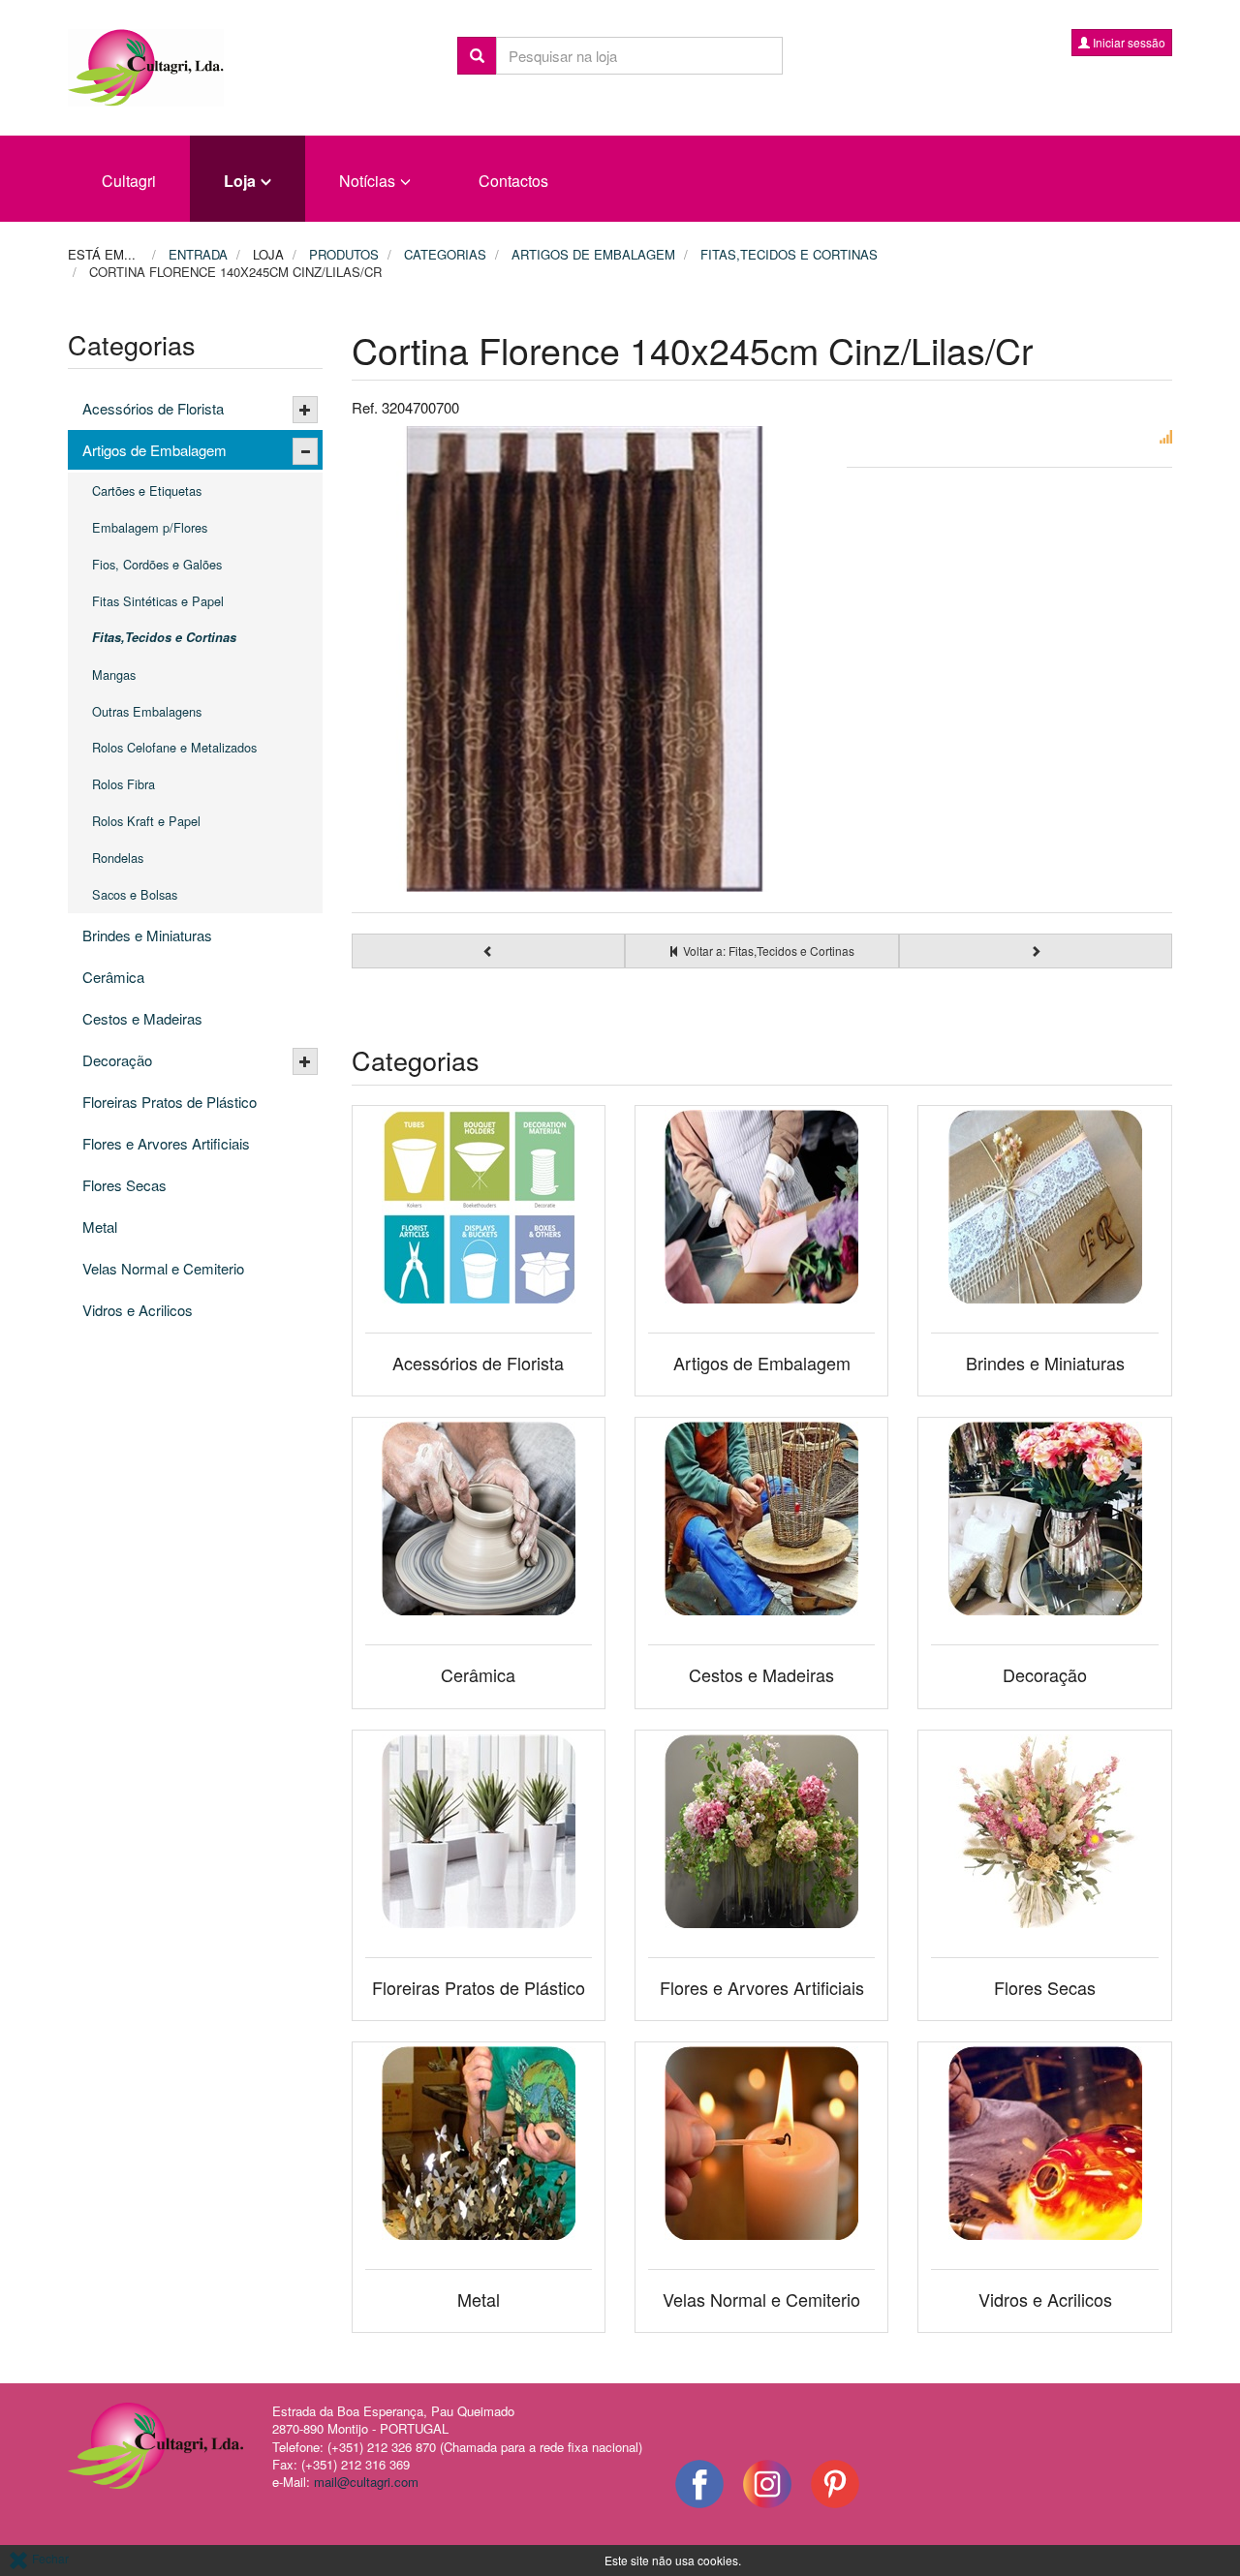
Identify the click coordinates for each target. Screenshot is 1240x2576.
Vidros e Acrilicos (138, 1310)
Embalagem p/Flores (150, 527)
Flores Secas (124, 1185)
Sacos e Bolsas (135, 894)
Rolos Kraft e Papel (146, 821)
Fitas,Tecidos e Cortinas (164, 637)
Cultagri (129, 181)
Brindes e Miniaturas (147, 935)
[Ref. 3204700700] (585, 659)
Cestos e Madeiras (142, 1018)
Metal (100, 1227)
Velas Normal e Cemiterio (163, 1268)
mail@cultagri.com (366, 2482)
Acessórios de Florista (153, 408)
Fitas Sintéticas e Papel (158, 601)
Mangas (114, 675)
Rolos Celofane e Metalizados (174, 747)
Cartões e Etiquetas (147, 491)
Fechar (49, 2558)
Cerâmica (113, 977)
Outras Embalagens (147, 711)
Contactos (513, 181)
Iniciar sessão (1128, 42)
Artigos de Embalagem (155, 450)
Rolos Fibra (124, 784)
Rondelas (118, 858)
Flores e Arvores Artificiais (166, 1143)
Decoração (117, 1060)
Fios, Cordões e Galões (157, 564)
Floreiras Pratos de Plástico (170, 1102)
